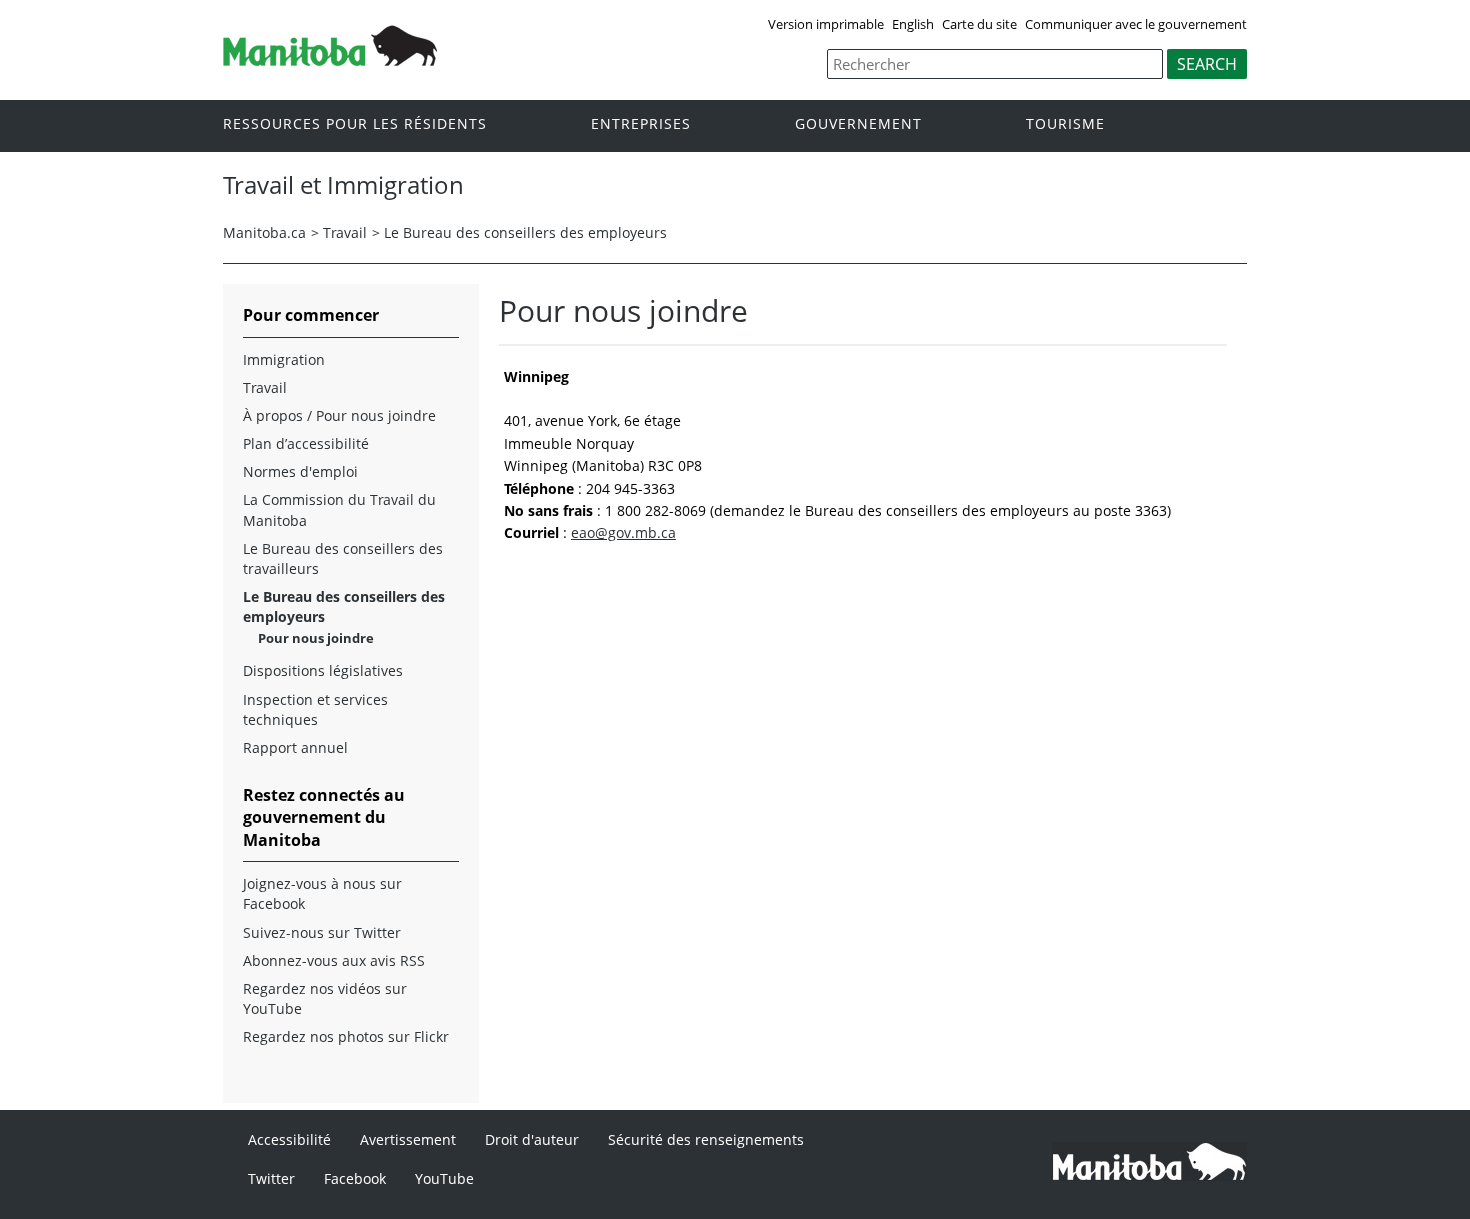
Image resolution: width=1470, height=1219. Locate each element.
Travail (345, 232)
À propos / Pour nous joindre (339, 415)
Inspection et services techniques (315, 709)
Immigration (284, 359)
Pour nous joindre (316, 638)
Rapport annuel (295, 747)
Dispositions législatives (323, 670)
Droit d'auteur (532, 1139)
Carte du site (979, 24)
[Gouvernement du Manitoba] (330, 60)
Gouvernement (858, 124)
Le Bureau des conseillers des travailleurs (343, 558)
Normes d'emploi (300, 471)
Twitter (271, 1178)
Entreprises (641, 124)
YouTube (444, 1178)
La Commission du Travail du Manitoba (339, 509)
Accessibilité (289, 1139)
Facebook (355, 1178)
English (913, 24)
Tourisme (1065, 124)
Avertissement (408, 1139)
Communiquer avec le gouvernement (1136, 24)
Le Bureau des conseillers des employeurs (525, 232)
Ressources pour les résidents (355, 124)
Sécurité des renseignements (706, 1139)
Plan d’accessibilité (306, 443)
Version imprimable (826, 24)
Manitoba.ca (264, 232)
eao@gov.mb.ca (623, 532)
